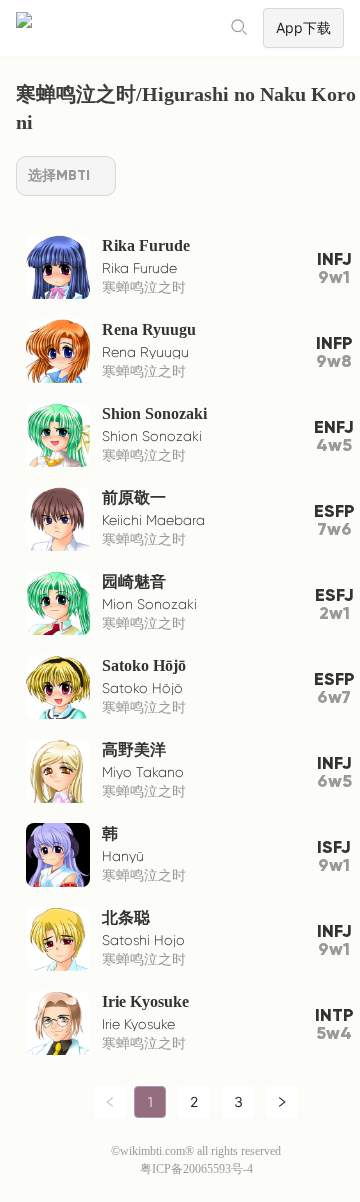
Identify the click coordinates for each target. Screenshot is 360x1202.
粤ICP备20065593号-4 (196, 1169)
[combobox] (66, 176)
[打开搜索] (240, 28)
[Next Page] (282, 1102)
